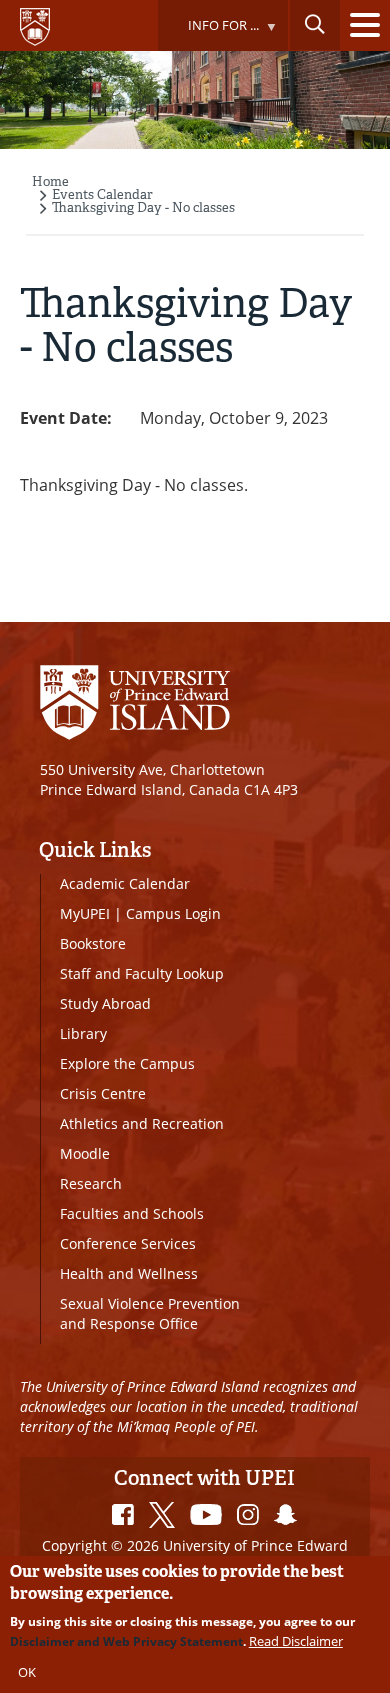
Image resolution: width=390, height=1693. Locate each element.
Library (83, 1033)
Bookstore (93, 943)
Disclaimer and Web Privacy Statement (126, 1641)
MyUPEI (85, 913)
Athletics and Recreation (142, 1123)
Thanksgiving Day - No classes (143, 207)
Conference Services (128, 1243)
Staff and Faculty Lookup (142, 973)
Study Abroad (105, 1003)
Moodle (85, 1153)
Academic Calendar (125, 883)
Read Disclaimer (296, 1641)
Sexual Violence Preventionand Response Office (150, 1313)
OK (27, 1672)
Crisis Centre (103, 1093)
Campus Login (173, 913)
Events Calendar (102, 194)
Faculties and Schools (132, 1213)
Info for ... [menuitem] (208, 33)
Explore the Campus (127, 1063)
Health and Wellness (129, 1273)
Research (91, 1183)
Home (50, 181)
